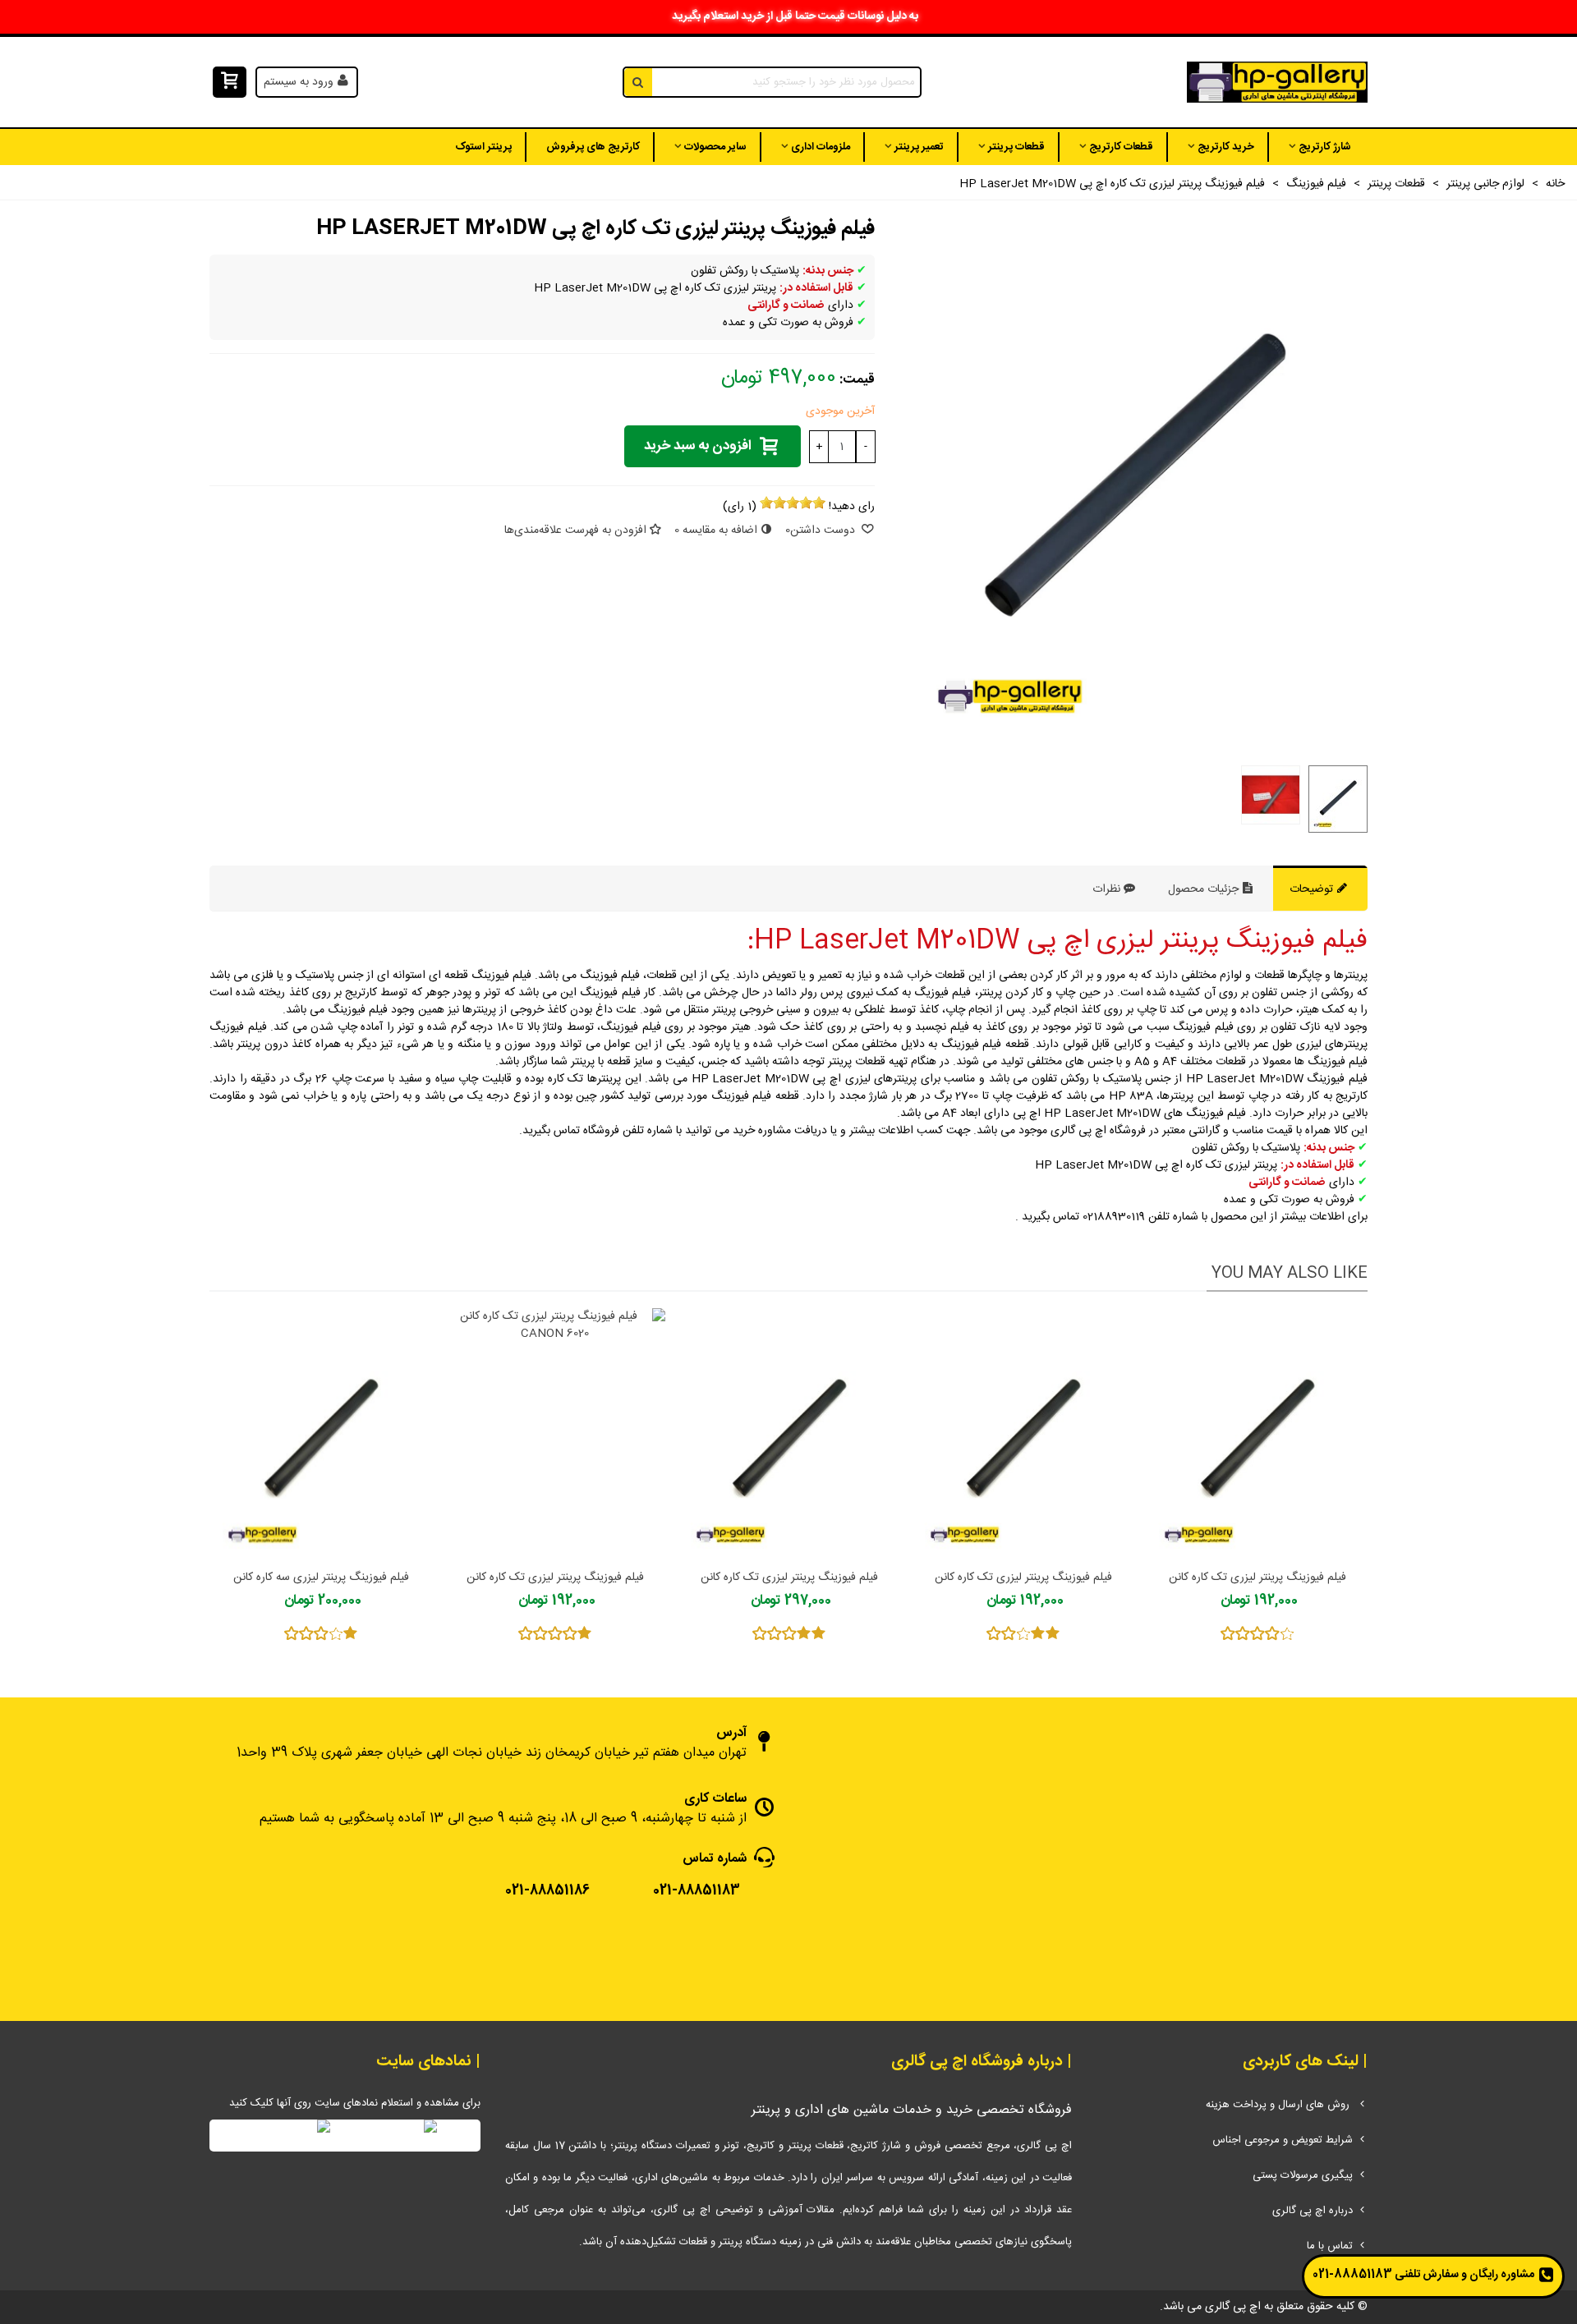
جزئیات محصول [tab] (1205, 889)
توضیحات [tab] (1313, 889)
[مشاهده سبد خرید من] (228, 83)
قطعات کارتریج (1121, 147)
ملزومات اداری (821, 147)
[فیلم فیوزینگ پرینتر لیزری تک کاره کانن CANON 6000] (789, 1434)
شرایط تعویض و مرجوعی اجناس (1283, 2140)
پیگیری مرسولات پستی (1303, 2175)
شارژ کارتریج (1325, 147)
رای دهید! (852, 507)
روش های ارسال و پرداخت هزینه (1279, 2105)
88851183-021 (1352, 2275)
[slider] (793, 503)
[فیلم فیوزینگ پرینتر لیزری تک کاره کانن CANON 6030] (1023, 1434)
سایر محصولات (715, 147)
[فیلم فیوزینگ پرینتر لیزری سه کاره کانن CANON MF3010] (321, 1434)
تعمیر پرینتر (919, 147)
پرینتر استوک (483, 147)
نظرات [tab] (1106, 889)
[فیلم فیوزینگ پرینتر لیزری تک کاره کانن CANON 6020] (555, 1434)
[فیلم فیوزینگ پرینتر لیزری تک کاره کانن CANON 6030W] (1257, 1434)
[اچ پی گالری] (1277, 83)
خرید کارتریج (1226, 147)
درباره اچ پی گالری (1313, 2211)
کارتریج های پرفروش (593, 147)
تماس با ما (1330, 2246)
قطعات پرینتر (1016, 147)
